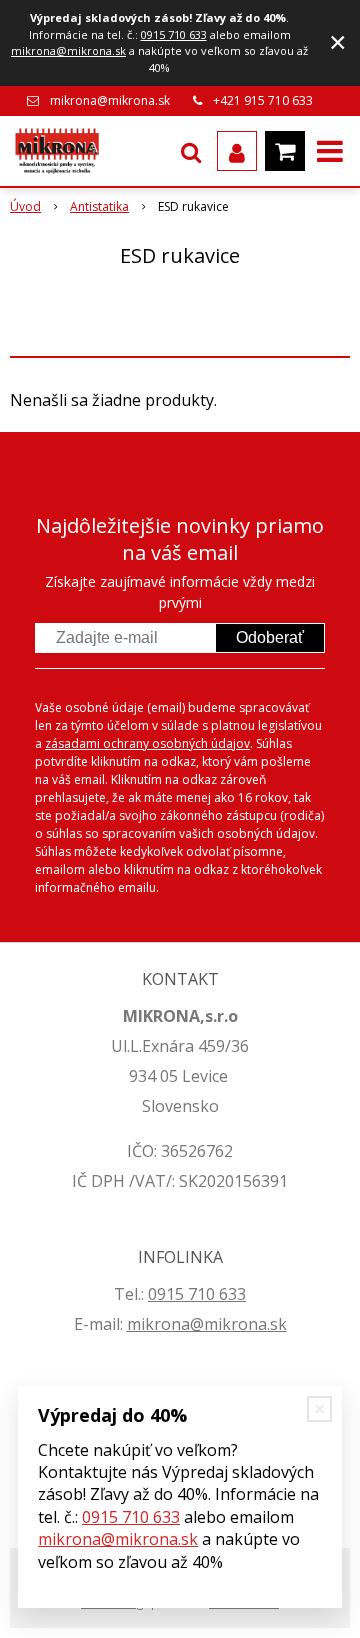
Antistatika (99, 206)
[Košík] (285, 151)
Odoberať (270, 637)
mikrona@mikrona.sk (68, 50)
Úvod (25, 206)
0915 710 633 (174, 34)
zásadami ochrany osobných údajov (147, 743)
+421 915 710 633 (263, 100)
